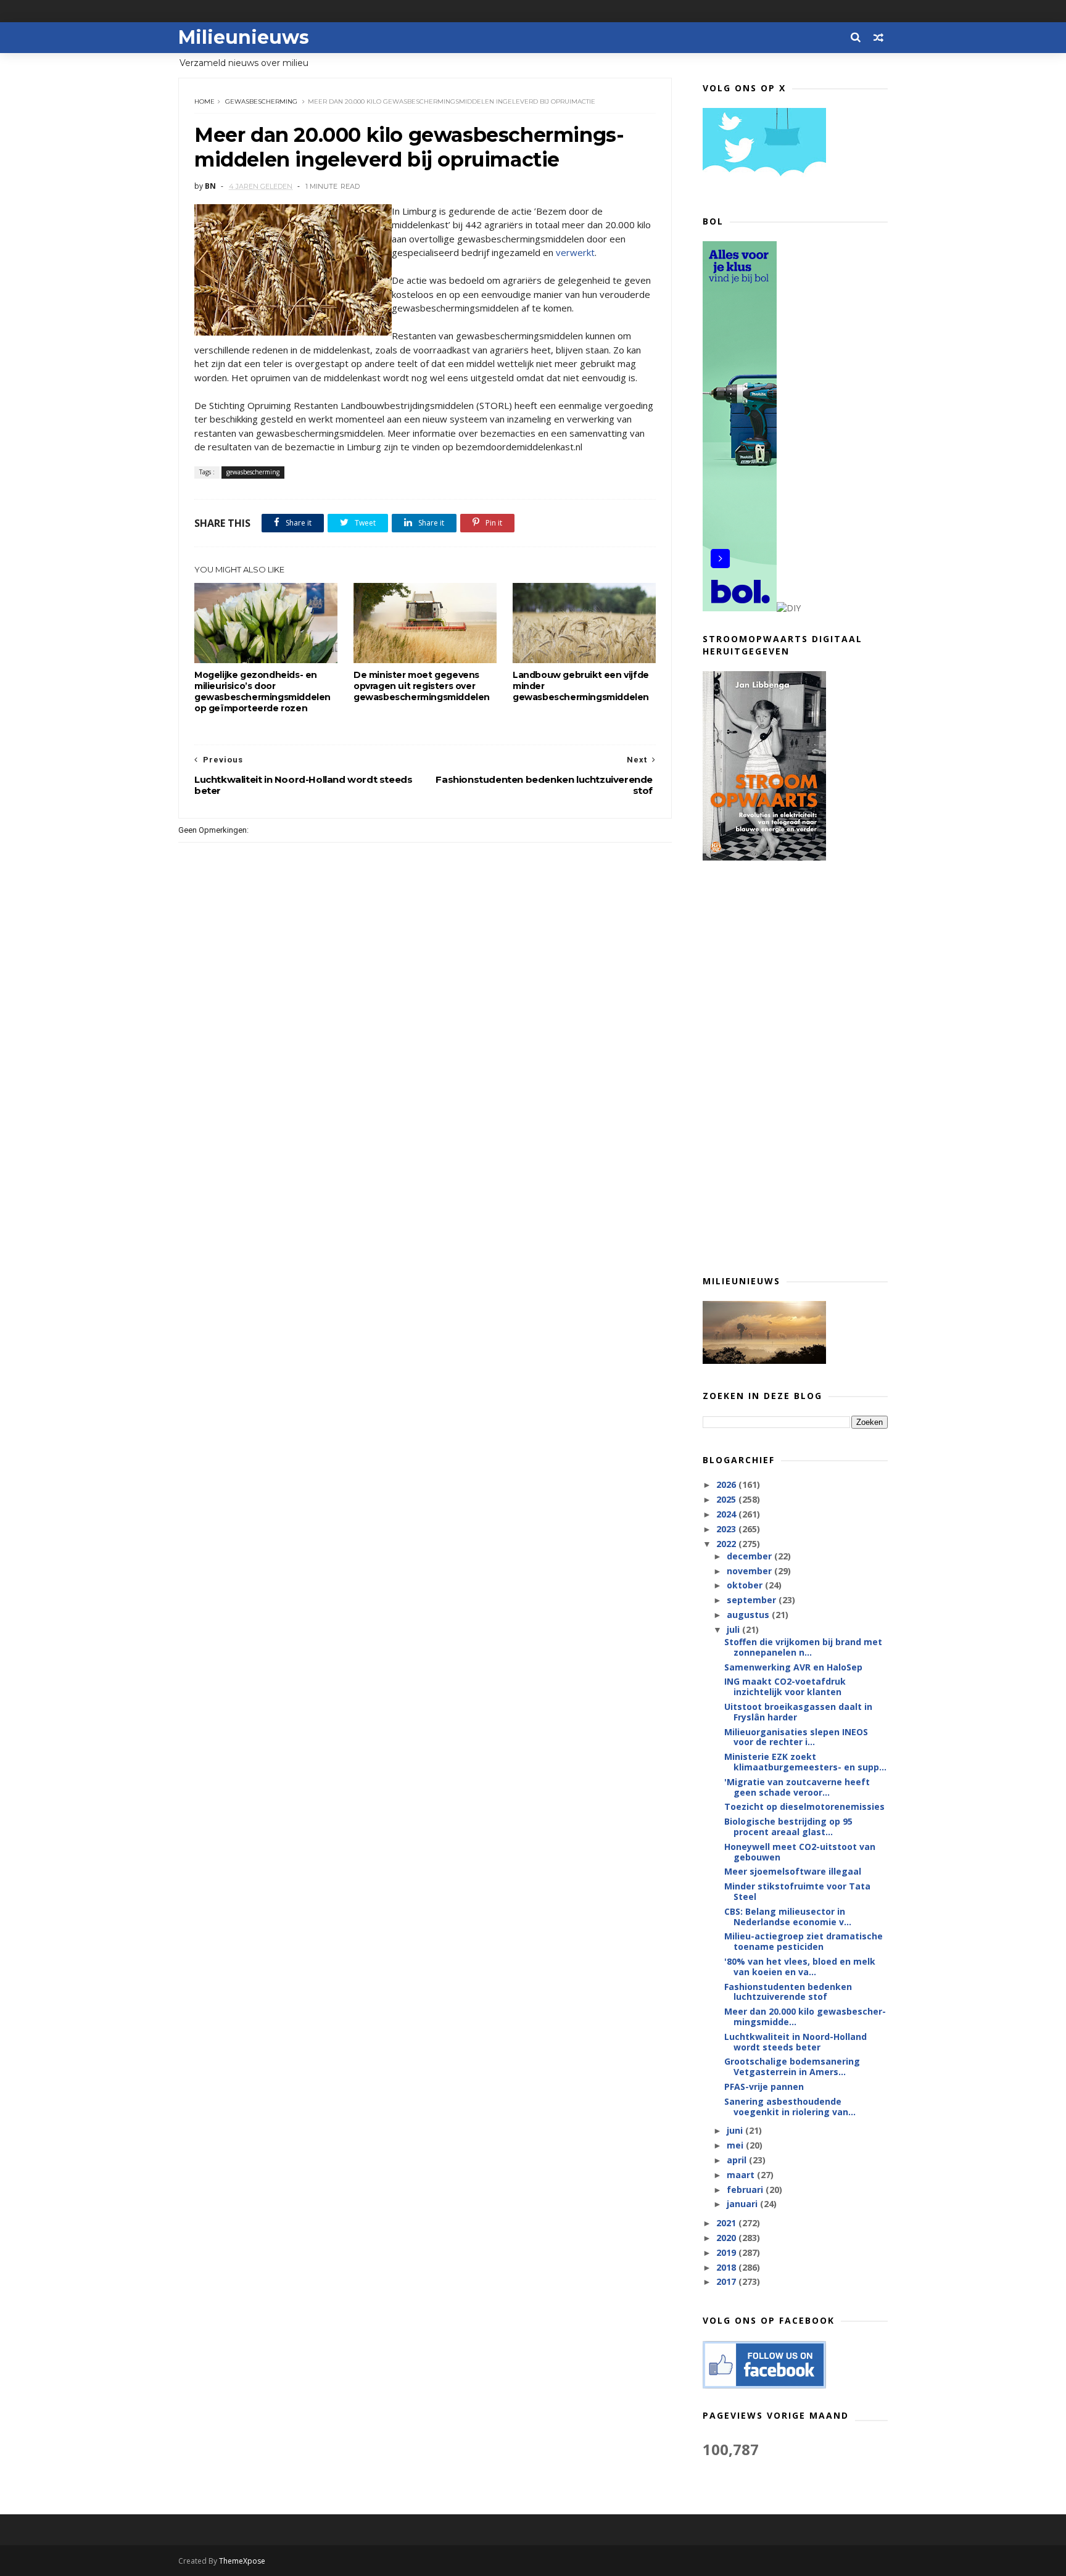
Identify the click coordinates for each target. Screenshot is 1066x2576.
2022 (727, 1544)
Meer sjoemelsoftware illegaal (793, 1871)
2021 (727, 2223)
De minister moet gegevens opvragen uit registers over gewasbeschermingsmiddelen (422, 686)
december (750, 1556)
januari (743, 2204)
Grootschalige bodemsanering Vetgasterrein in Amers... (792, 2066)
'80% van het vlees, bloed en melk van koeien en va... (800, 1967)
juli (734, 1629)
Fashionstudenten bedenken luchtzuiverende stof (788, 1992)
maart (742, 2175)
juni (736, 2130)
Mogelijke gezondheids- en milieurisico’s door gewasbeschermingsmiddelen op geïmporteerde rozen (262, 691)
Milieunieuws (244, 37)
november (750, 1571)
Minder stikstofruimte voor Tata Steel (797, 1891)
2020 (727, 2238)
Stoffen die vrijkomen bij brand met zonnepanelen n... (803, 1647)
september (753, 1600)
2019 (727, 2252)
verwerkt (575, 252)
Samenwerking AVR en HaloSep (793, 1667)
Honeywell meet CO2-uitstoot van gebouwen (800, 1852)
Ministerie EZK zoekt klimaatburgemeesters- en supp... (805, 1762)
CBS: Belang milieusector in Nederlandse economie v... (788, 1917)
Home (205, 101)
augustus (749, 1615)
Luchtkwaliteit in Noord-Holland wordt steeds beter (795, 2042)
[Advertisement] (795, 1067)
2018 (727, 2267)
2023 (727, 1529)
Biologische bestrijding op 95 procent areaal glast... (788, 1827)
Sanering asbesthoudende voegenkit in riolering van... (790, 2107)
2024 (727, 1514)
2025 (727, 1499)
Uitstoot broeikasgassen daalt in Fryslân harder (798, 1712)
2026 (727, 1484)
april (738, 2160)
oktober (746, 1585)
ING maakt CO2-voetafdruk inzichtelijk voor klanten (785, 1686)
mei (736, 2145)
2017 (727, 2281)
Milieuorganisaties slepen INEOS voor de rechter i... (796, 1737)
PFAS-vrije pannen (764, 2087)
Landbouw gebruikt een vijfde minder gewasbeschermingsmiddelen (581, 686)
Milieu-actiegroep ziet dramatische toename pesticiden (804, 1941)
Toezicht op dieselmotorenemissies (804, 1806)
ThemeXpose (242, 2561)
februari (746, 2190)
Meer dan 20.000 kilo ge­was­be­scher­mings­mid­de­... (805, 2017)
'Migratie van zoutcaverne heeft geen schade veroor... (797, 1787)
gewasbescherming (261, 101)
